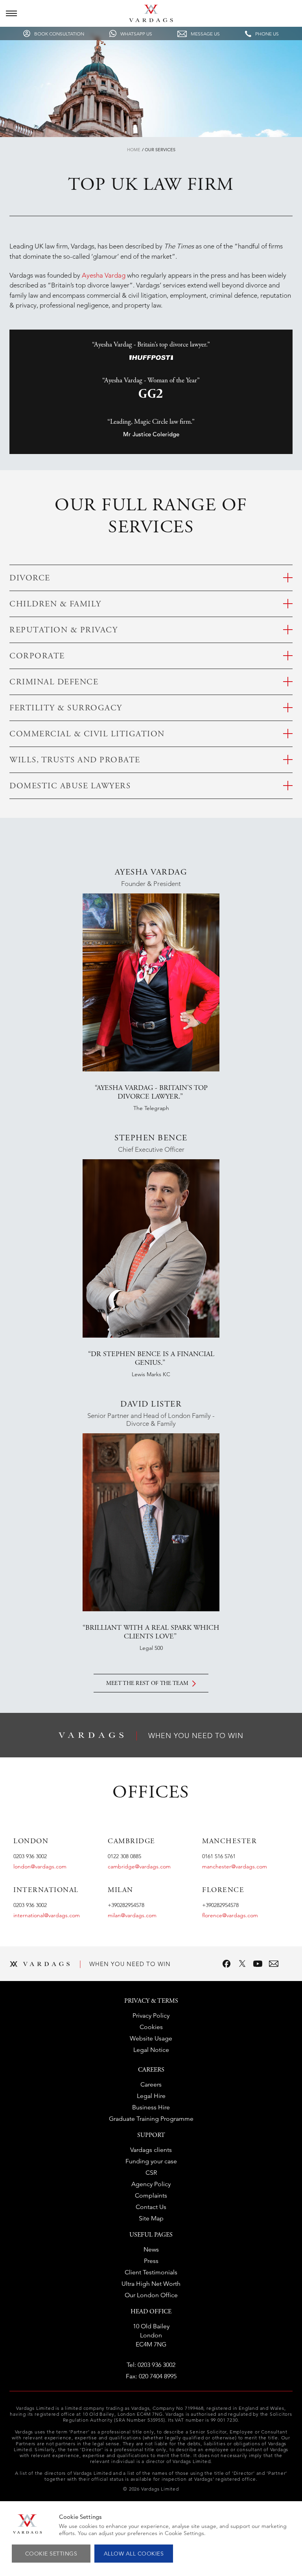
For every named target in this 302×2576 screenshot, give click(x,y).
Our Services (160, 150)
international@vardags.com (47, 1915)
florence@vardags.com (230, 1915)
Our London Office (151, 2295)
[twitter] (242, 1964)
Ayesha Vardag (104, 275)
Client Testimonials (151, 2272)
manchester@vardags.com (235, 1866)
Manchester (229, 1842)
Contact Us (151, 2207)
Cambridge (132, 1842)
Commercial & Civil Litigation (87, 735)
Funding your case (151, 2161)
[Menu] (11, 13)
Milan (121, 1890)
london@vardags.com (40, 1866)
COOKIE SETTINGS (51, 2554)
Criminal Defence (54, 683)
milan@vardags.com (132, 1915)
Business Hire (151, 2107)
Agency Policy (151, 2184)
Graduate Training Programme (151, 2119)
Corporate (37, 657)
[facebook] (226, 1964)
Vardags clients (151, 2150)
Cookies (151, 2027)
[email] (274, 1964)
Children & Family (55, 605)
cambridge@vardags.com (139, 1866)
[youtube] (258, 1964)
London (31, 1842)
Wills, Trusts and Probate (75, 761)
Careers (151, 2084)
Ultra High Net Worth (151, 2284)
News (151, 2249)
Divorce (30, 579)
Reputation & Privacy (64, 631)
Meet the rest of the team (147, 1684)
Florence (223, 1890)
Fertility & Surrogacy (66, 709)
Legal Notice (151, 2050)
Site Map (151, 2218)
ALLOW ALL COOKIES (134, 2554)
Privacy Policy (151, 2015)
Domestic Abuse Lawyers (70, 787)
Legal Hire (151, 2096)
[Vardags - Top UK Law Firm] (151, 20)
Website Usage (151, 2038)
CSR (151, 2173)
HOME (134, 150)
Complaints (151, 2195)
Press (151, 2261)
